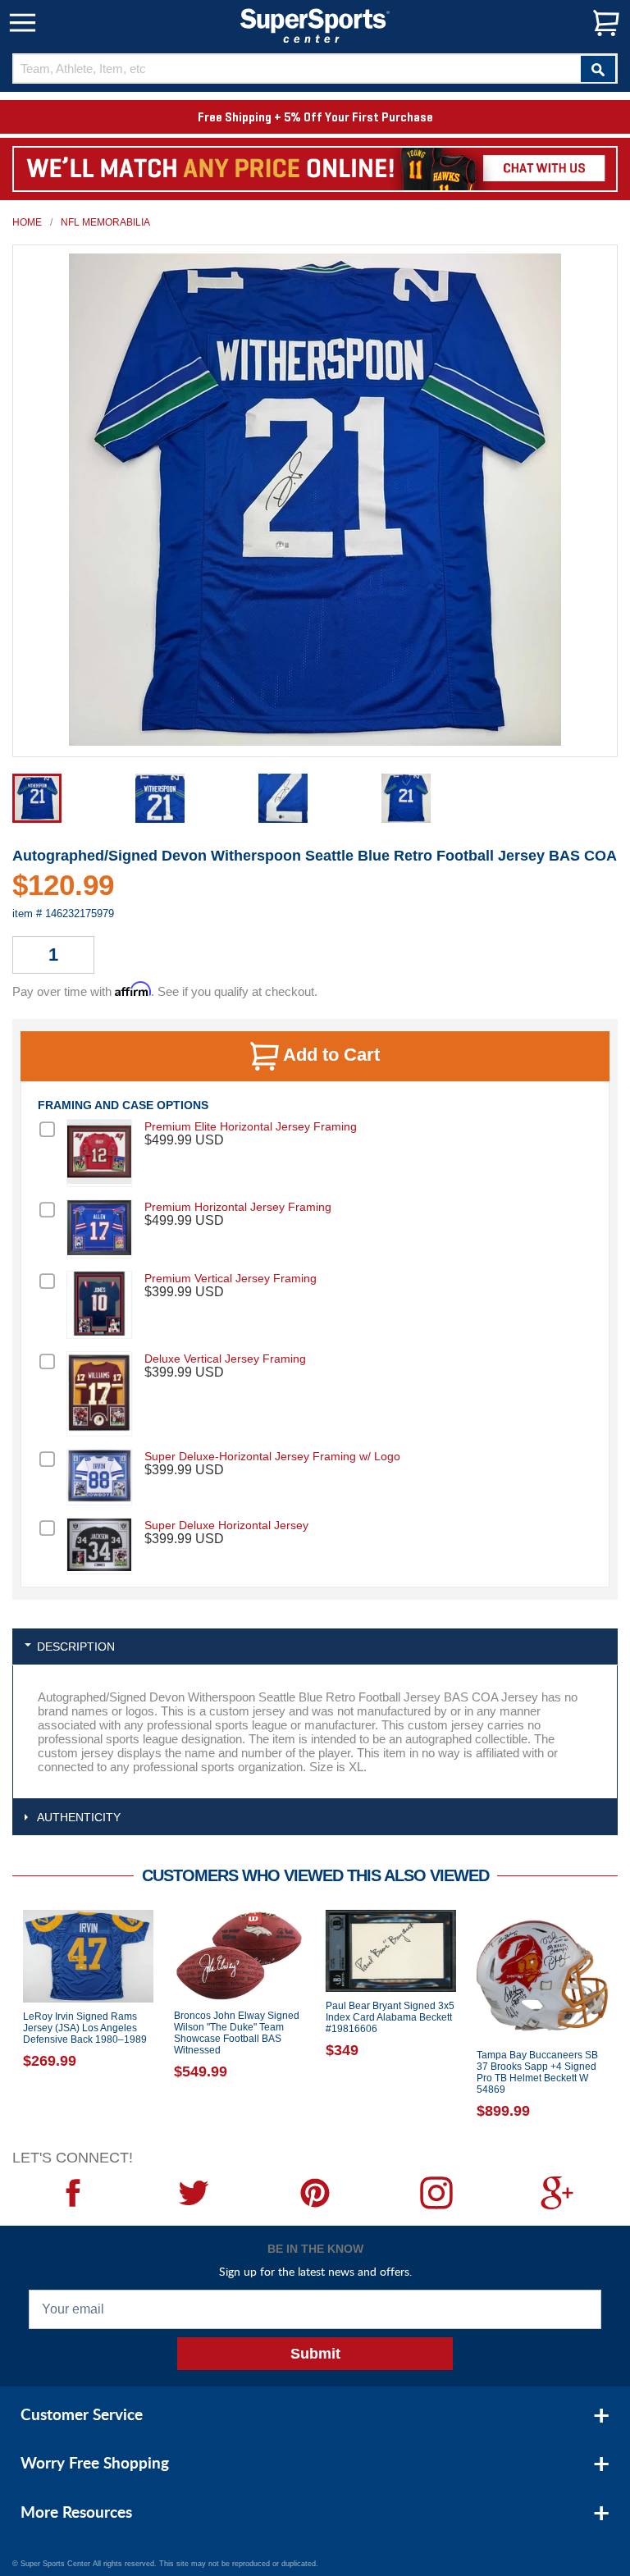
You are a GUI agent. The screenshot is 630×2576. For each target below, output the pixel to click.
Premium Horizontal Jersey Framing (238, 1207)
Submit (315, 2354)
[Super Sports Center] (315, 24)
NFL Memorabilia (105, 222)
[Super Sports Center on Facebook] (73, 2193)
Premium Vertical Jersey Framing (231, 1278)
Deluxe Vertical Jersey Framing (225, 1359)
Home (27, 222)
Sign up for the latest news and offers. (315, 2271)
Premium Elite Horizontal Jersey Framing (251, 1126)
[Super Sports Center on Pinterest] (315, 2193)
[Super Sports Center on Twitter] (194, 2193)
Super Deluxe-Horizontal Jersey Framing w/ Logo (272, 1456)
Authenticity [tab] (79, 1817)
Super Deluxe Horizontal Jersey (226, 1525)
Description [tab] (76, 1647)
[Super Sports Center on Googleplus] (557, 2193)
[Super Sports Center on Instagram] (436, 2193)
